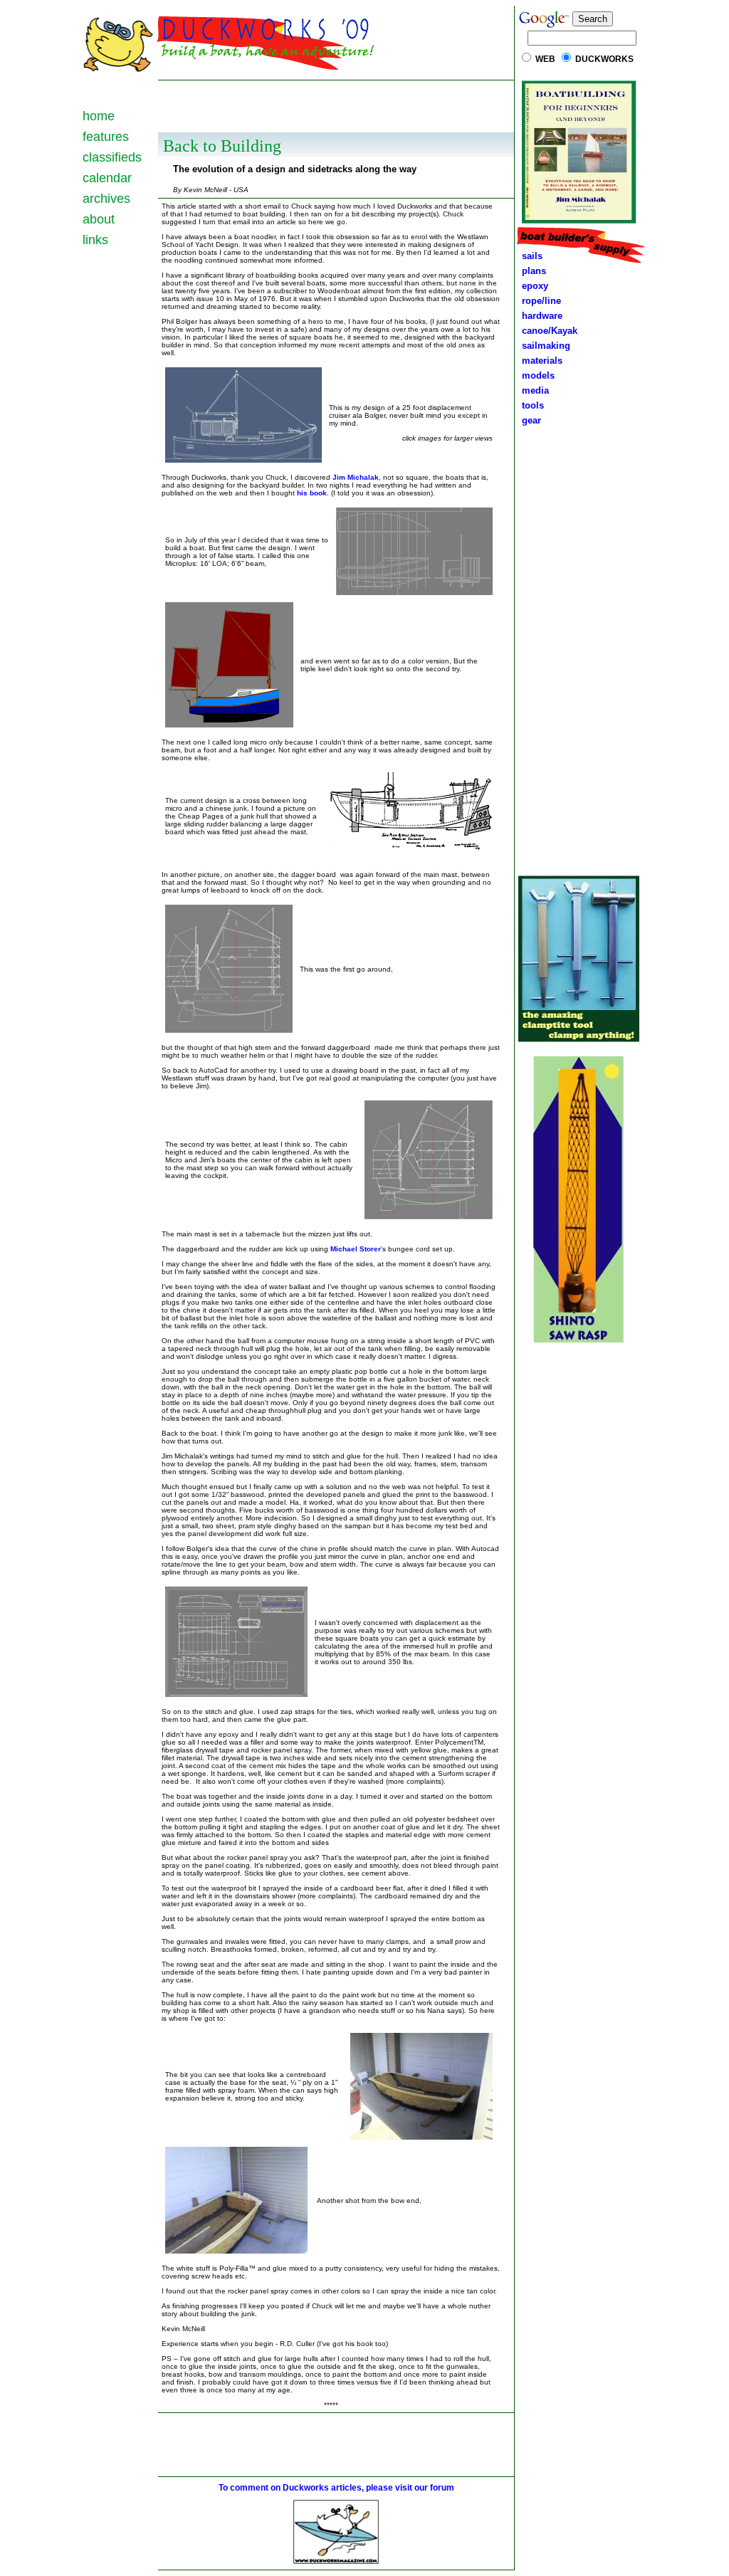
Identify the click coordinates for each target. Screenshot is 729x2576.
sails (532, 256)
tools (530, 405)
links (95, 240)
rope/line (541, 301)
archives (106, 199)
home (99, 116)
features (106, 137)
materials (539, 361)
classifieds (112, 157)
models (538, 375)
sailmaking (543, 346)
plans (531, 271)
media (533, 390)
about (99, 219)
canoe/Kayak (547, 331)
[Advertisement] (336, 105)
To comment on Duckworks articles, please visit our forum (336, 2488)
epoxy (532, 286)
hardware (539, 316)
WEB (545, 59)
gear (529, 420)
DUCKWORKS (604, 59)
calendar (107, 178)
